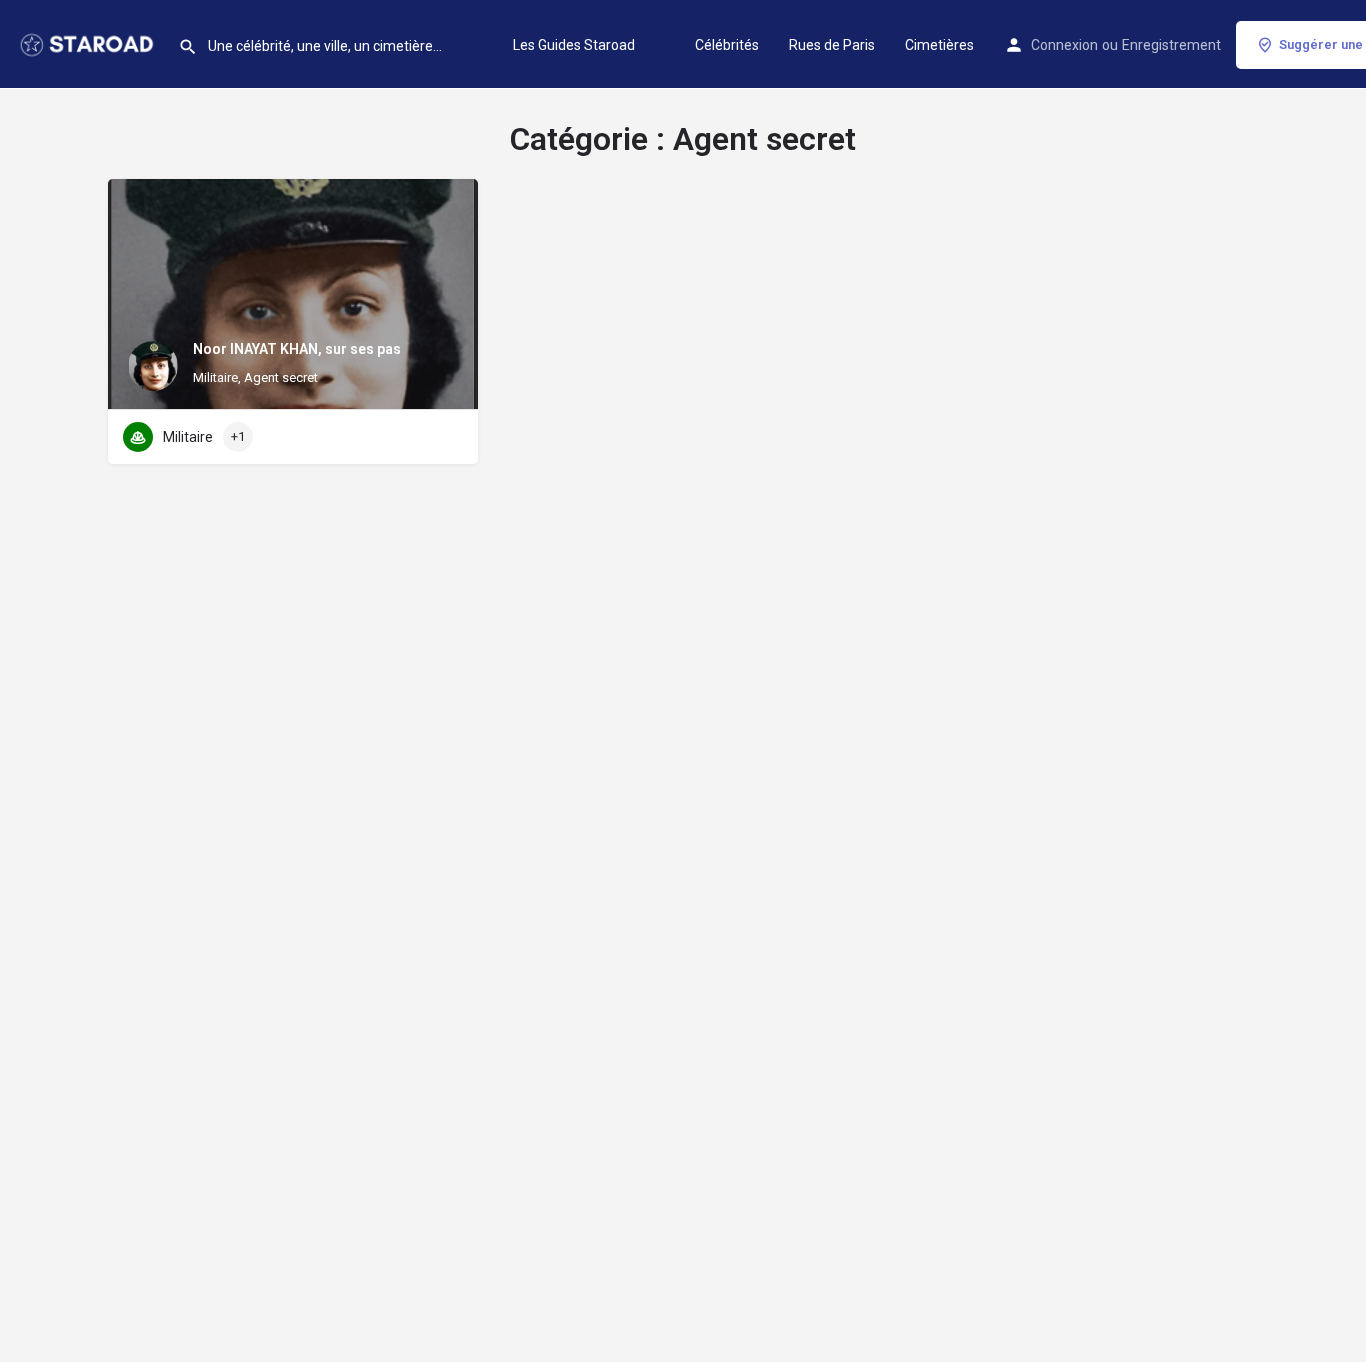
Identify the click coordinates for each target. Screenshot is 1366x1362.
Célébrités (727, 45)
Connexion (1064, 45)
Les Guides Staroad (574, 45)
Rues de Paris (832, 45)
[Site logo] (89, 43)
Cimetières (939, 45)
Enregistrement (1171, 45)
